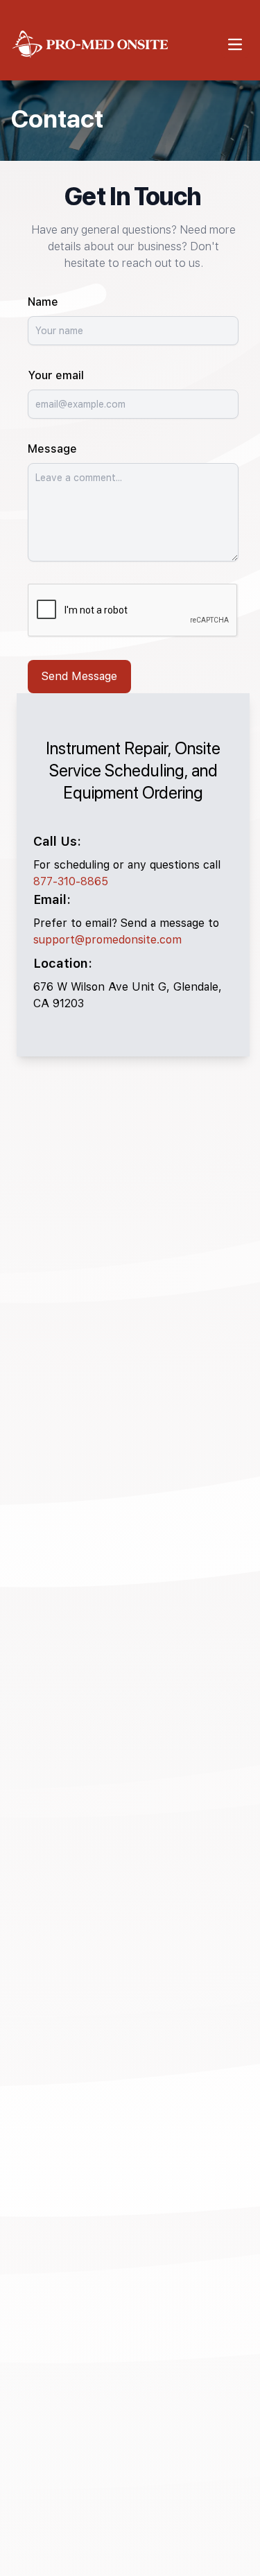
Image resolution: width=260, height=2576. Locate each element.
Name (43, 302)
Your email (56, 375)
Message (52, 449)
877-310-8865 (71, 881)
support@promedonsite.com (107, 940)
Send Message (79, 676)
